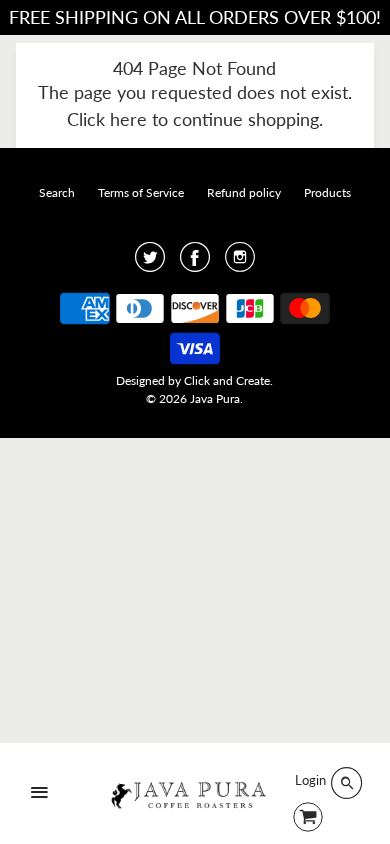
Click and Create (227, 380)
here (128, 119)
